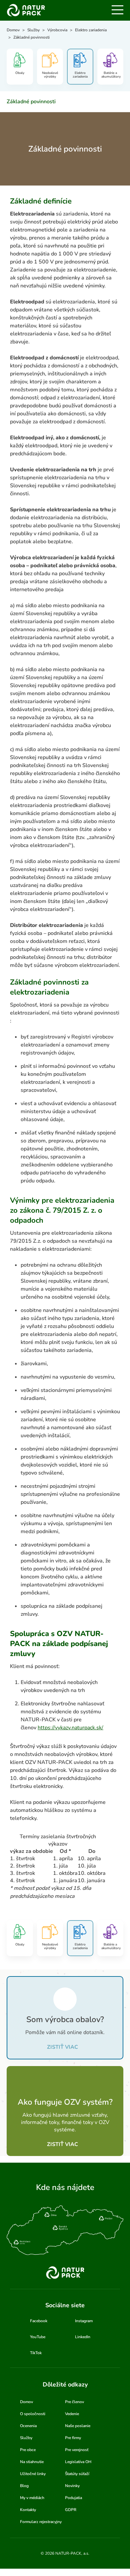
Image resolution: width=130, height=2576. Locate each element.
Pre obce (28, 2450)
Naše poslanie (78, 2426)
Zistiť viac (62, 2047)
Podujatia (73, 2498)
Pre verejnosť (77, 2450)
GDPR (71, 2510)
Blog (24, 2486)
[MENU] (117, 10)
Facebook (39, 2321)
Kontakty (28, 2510)
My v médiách (32, 2498)
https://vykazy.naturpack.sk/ (70, 1728)
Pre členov (74, 2402)
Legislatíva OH (78, 2462)
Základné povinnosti (31, 102)
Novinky (72, 2486)
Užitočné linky (33, 2474)
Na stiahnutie (32, 2462)
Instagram (84, 2321)
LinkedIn (83, 2337)
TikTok (36, 2353)
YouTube (38, 2337)
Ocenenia (28, 2426)
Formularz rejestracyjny (41, 2522)
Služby (26, 2438)
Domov (26, 2402)
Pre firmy (73, 2438)
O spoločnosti (33, 2414)
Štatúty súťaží (77, 2474)
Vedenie (72, 2414)
